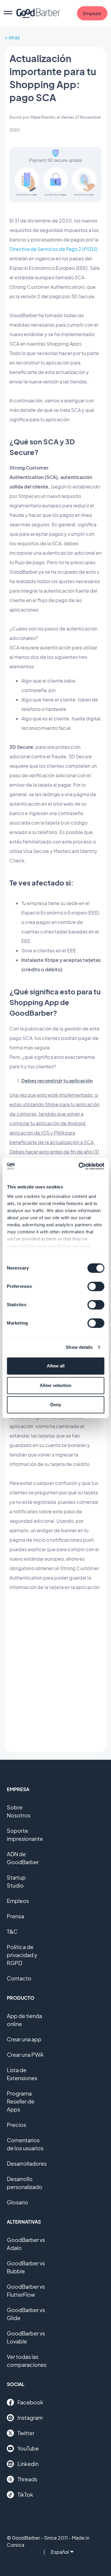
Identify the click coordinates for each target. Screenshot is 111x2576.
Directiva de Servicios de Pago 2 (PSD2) (54, 249)
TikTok (25, 2494)
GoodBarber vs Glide (26, 2314)
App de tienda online (24, 2020)
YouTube (28, 2448)
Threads (27, 2479)
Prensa (15, 1916)
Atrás (14, 37)
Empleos (18, 1901)
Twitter (26, 2433)
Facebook (30, 2402)
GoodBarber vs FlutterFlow (26, 2291)
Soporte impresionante (25, 1835)
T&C (12, 1931)
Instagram (30, 2418)
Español (60, 2552)
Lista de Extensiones (22, 2074)
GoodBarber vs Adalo (26, 2244)
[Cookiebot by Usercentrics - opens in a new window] (79, 1166)
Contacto (19, 1978)
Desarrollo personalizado (25, 2183)
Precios (16, 2125)
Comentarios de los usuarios (25, 2144)
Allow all (56, 1366)
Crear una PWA (25, 2055)
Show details (79, 1347)
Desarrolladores (27, 2163)
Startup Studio (16, 1881)
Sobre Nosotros (19, 1811)
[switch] (96, 1286)
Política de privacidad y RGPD (22, 1955)
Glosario (17, 2202)
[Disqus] (55, 1672)
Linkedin (28, 2464)
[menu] (8, 13)
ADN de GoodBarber (23, 1858)
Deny (56, 1405)
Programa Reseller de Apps (21, 2101)
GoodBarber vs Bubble (26, 2267)
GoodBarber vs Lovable (26, 2337)
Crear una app (24, 2039)
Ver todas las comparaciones (27, 2361)
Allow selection (55, 1385)
